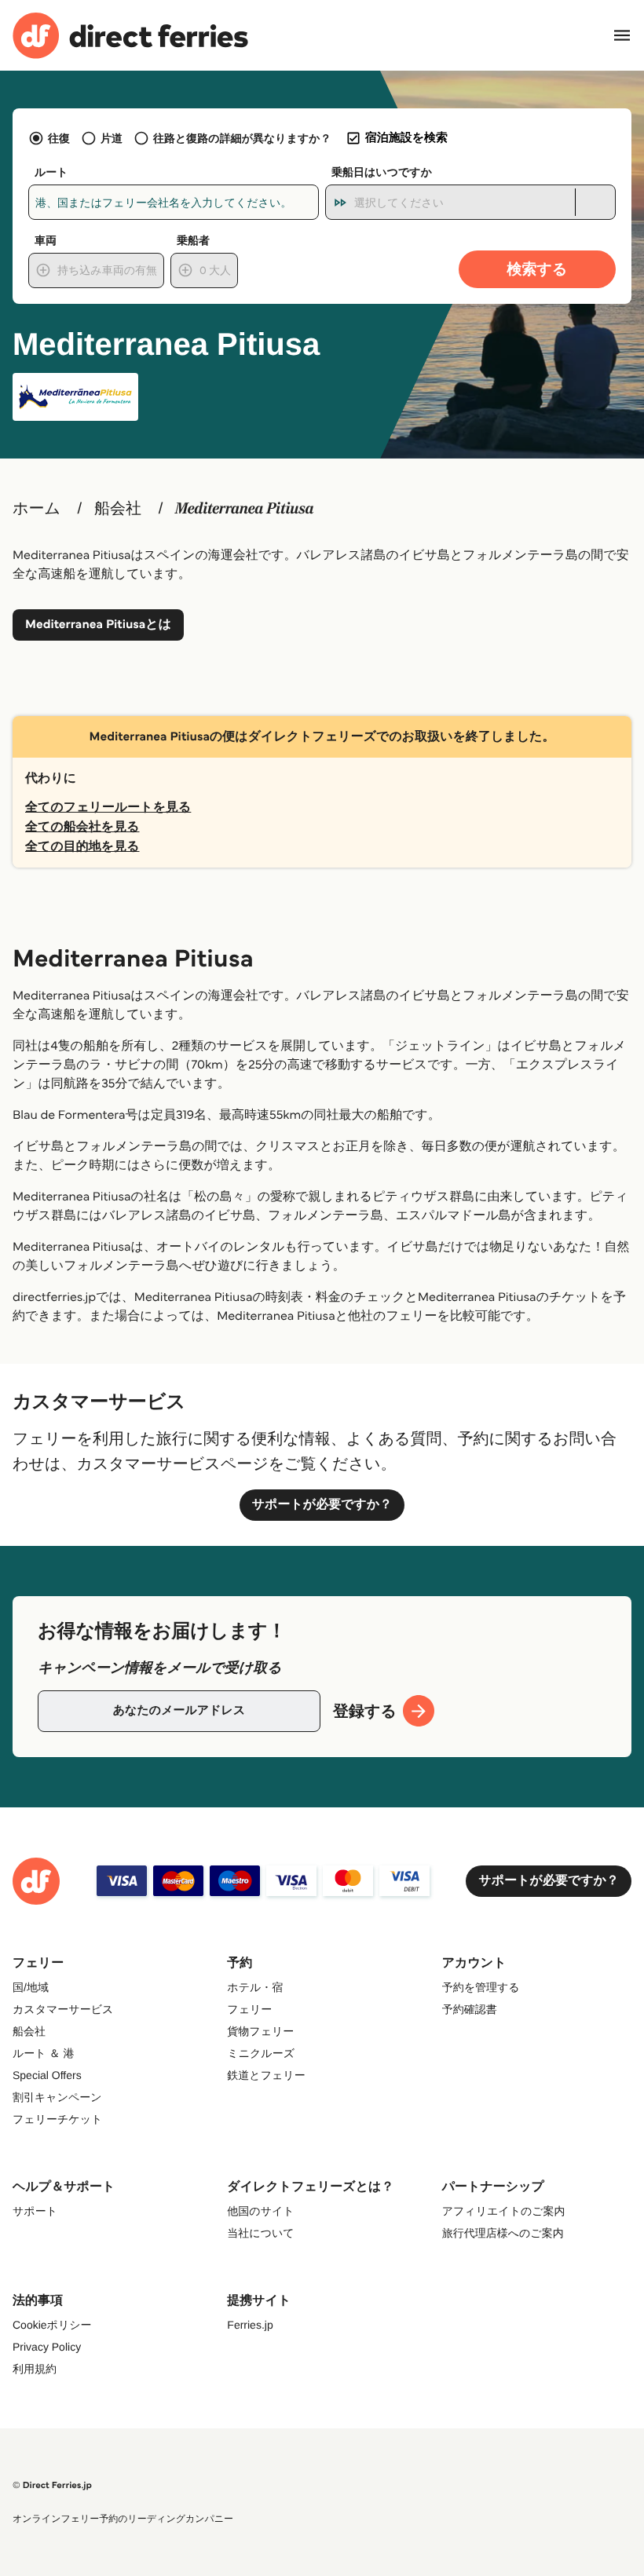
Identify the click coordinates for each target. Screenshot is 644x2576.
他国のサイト (260, 2211)
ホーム (37, 509)
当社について (260, 2233)
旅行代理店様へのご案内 (503, 2233)
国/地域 (31, 1987)
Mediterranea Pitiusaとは (98, 625)
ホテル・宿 (255, 1987)
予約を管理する (481, 1987)
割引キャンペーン (57, 2097)
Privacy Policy (47, 2347)
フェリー (249, 2009)
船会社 (118, 509)
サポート (35, 2211)
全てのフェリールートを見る (108, 808)
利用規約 (35, 2369)
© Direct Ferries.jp (52, 2485)
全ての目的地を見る (82, 847)
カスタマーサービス (63, 2009)
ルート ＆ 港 (43, 2053)
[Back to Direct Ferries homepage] (130, 36)
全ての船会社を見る (82, 827)
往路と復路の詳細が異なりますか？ (242, 138)
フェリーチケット (57, 2119)
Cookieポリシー (52, 2325)
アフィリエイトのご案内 (504, 2211)
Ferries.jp (250, 2325)
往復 (59, 138)
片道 (112, 138)
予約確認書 (470, 2009)
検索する (538, 269)
